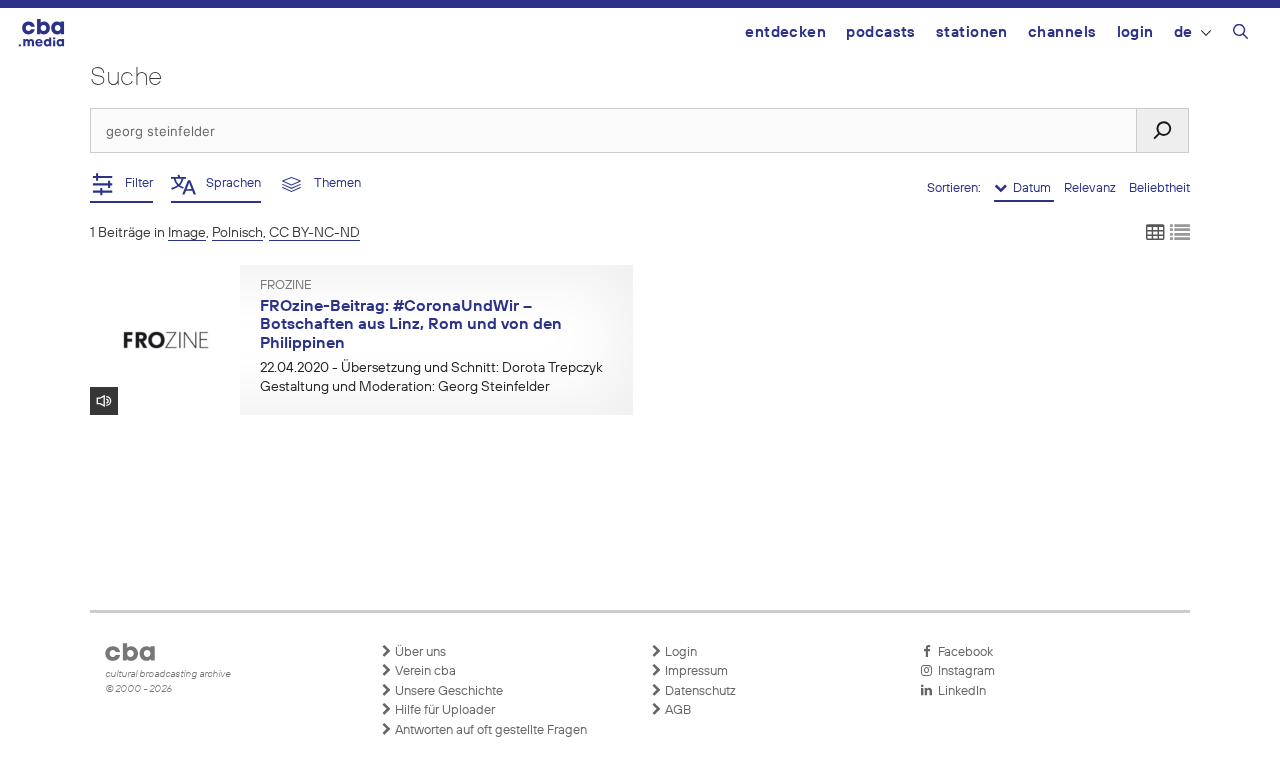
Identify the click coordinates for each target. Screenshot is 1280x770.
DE (1183, 32)
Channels (1062, 32)
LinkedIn (959, 691)
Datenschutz (699, 691)
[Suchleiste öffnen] (1240, 35)
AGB (676, 710)
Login (1135, 32)
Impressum (695, 671)
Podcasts (881, 32)
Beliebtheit (1159, 188)
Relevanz (1091, 188)
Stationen (972, 32)
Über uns (419, 652)
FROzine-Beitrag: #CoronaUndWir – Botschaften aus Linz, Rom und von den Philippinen (411, 325)
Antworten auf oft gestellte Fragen (489, 730)
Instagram (963, 671)
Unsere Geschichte (447, 691)
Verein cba (424, 671)
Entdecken (785, 32)
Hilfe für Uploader (443, 710)
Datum (1030, 188)
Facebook (962, 652)
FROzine (286, 286)
